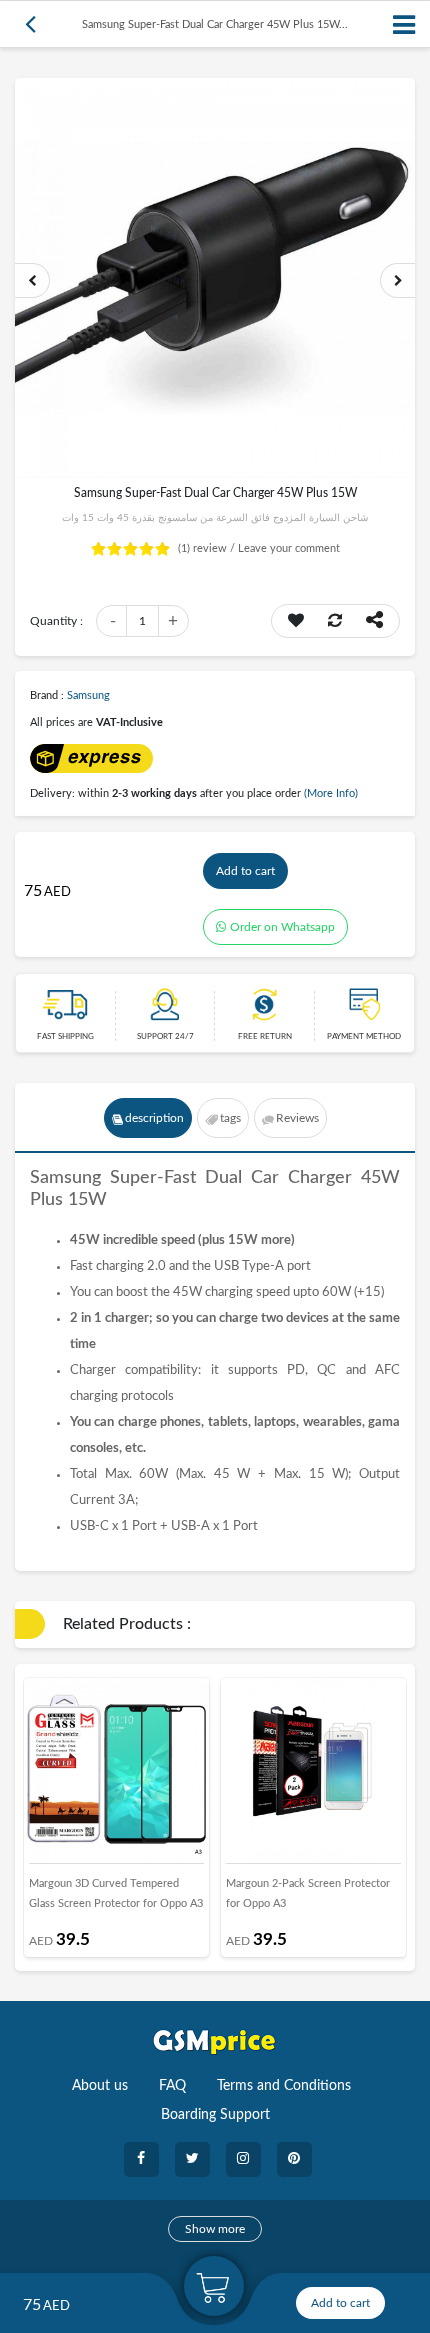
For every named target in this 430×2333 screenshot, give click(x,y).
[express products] (91, 757)
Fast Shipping (65, 1037)
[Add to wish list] (296, 621)
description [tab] (154, 1118)
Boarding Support (215, 2115)
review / (208, 548)
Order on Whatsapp (282, 927)
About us (100, 2086)
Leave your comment (289, 548)
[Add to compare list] (335, 621)
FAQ (172, 2086)
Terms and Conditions (284, 2086)
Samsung (88, 695)
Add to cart (245, 871)
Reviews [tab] (297, 1118)
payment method (364, 1037)
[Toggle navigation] (405, 24)
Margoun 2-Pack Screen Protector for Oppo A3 (308, 1893)
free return (265, 1037)
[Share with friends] (374, 621)
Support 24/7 (165, 1037)
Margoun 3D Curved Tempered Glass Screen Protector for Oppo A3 (116, 1893)
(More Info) (331, 793)
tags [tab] (230, 1118)
